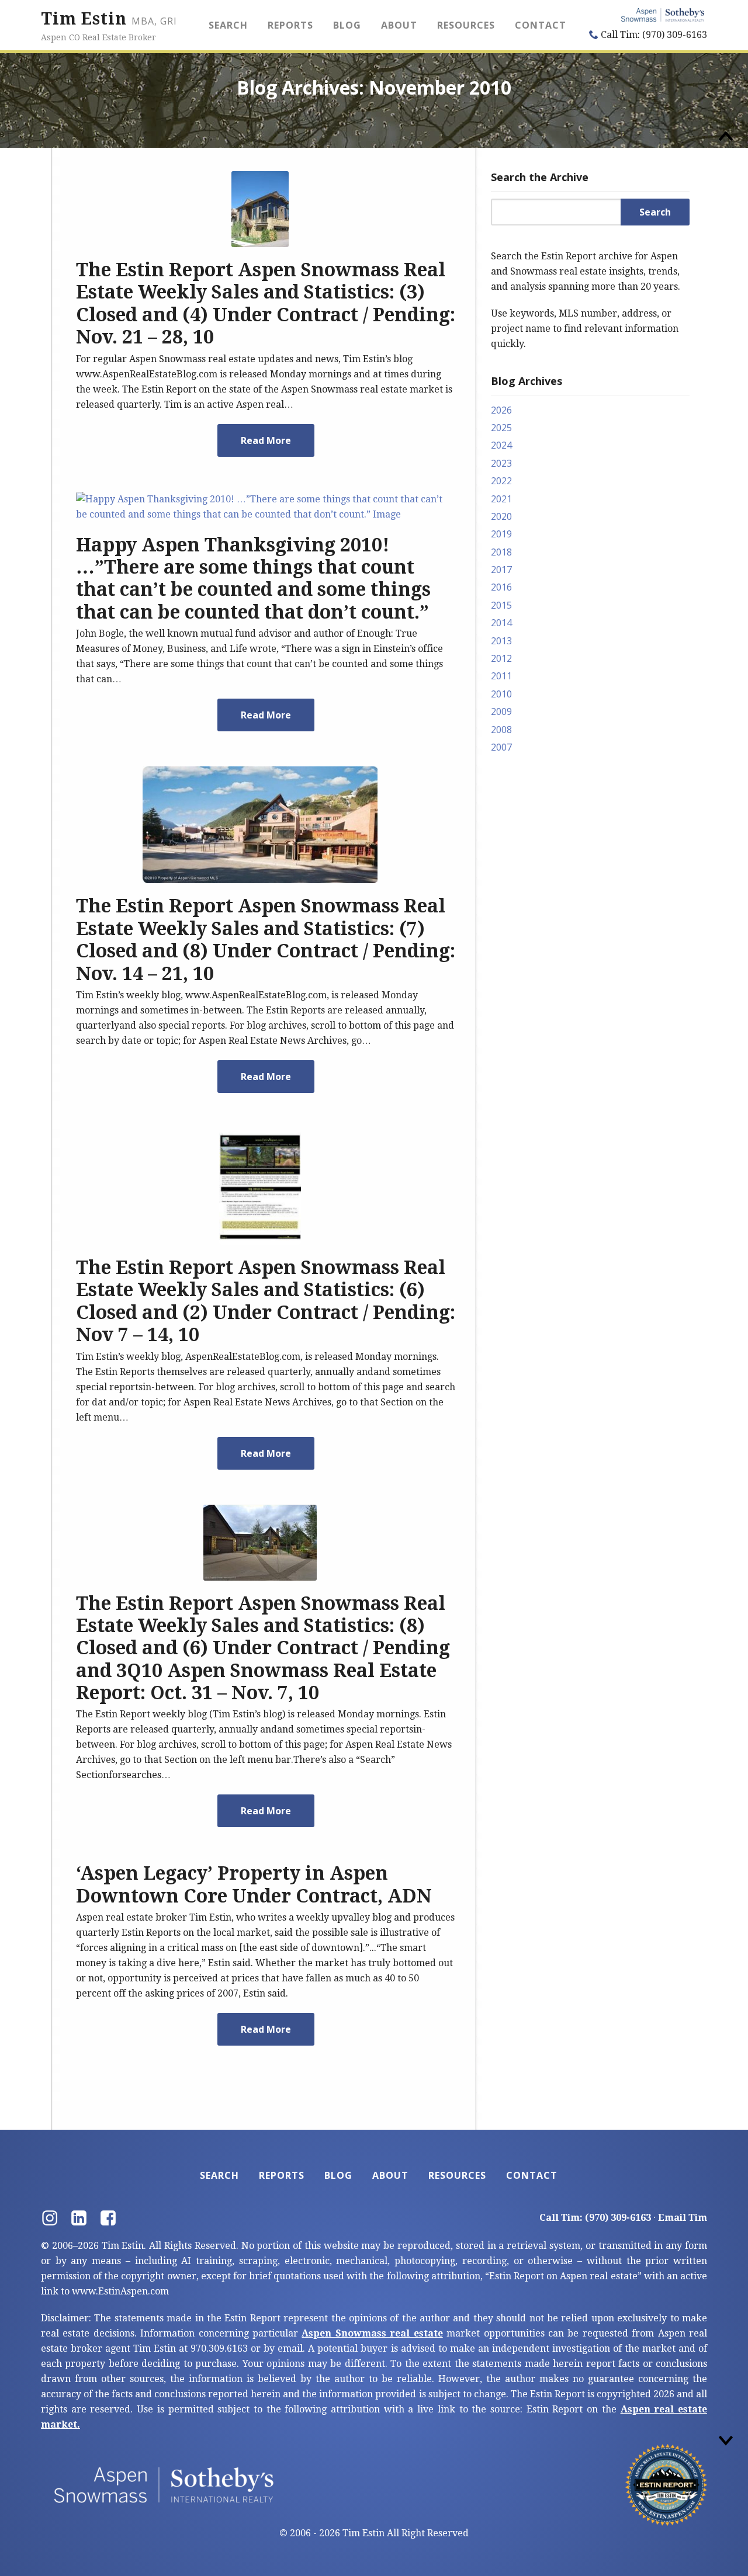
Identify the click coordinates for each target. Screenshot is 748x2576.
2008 (501, 730)
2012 (501, 658)
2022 (501, 481)
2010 (501, 694)
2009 (501, 711)
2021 (501, 499)
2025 (501, 428)
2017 (501, 570)
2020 (501, 516)
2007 (501, 747)
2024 (501, 445)
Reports (290, 25)
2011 (501, 676)
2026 (501, 410)
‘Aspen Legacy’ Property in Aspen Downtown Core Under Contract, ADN (254, 1884)
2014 (501, 623)
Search (228, 25)
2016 (501, 587)
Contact (541, 25)
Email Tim (683, 2218)
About (399, 25)
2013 (501, 641)
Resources (466, 25)
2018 (501, 552)
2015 (501, 605)
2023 (501, 463)
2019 (501, 534)
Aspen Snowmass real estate (372, 2333)
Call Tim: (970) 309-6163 (653, 35)
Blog (347, 25)
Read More (266, 440)
